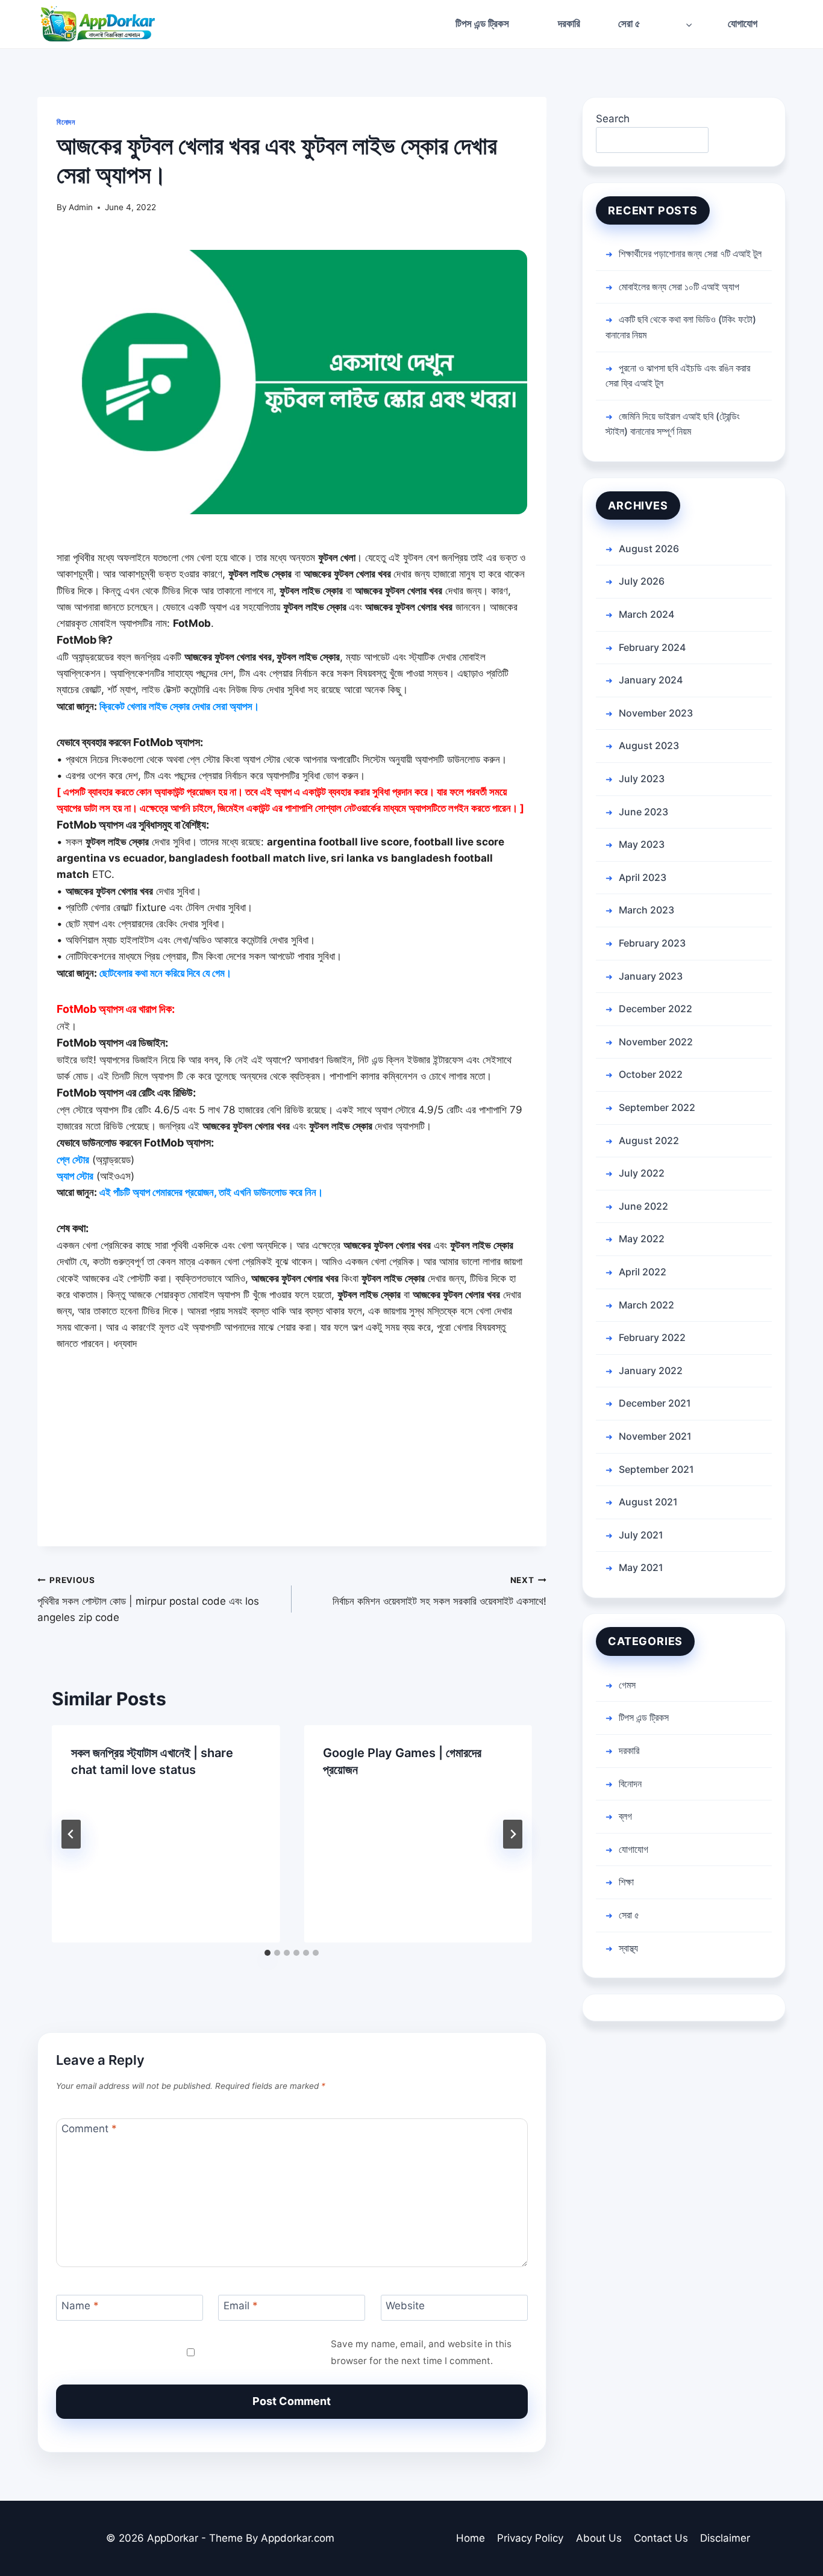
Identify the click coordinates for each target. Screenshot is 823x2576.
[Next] (513, 1834)
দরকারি (569, 23)
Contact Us (661, 2538)
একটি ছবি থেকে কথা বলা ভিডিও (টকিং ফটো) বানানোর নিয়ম (681, 327)
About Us (599, 2538)
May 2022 (642, 1239)
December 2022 (656, 1009)
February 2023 (652, 943)
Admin (81, 207)
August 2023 (649, 745)
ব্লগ (625, 1816)
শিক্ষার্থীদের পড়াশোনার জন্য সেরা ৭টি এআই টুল (690, 254)
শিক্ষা (626, 1882)
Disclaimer (725, 2538)
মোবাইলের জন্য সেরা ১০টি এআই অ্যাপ (679, 287)
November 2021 (655, 1436)
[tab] (268, 1953)
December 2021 (655, 1403)
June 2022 (643, 1206)
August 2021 (648, 1502)
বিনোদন (66, 122)
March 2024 (646, 614)
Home (471, 2538)
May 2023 (642, 844)
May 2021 (641, 1567)
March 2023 (646, 910)
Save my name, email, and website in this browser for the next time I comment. (421, 2352)
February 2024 (652, 647)
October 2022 (651, 1074)
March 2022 (646, 1305)
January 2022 (651, 1370)
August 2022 (649, 1140)
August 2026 (649, 549)
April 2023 (643, 877)
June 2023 (643, 812)
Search (613, 119)
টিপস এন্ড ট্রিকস (482, 23)
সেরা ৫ (629, 1915)
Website (405, 2306)
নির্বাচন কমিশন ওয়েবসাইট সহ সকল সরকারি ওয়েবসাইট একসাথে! (439, 1591)
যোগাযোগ (743, 23)
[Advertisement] (292, 1462)
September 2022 (657, 1107)
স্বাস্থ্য (628, 1948)
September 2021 (656, 1469)
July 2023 (642, 779)
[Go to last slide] (71, 1834)
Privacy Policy (530, 2538)
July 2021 (641, 1535)
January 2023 (651, 976)
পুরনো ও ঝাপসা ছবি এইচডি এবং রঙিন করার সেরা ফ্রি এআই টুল (678, 376)
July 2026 (642, 581)
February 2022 (652, 1337)
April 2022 (643, 1272)
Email (241, 2306)
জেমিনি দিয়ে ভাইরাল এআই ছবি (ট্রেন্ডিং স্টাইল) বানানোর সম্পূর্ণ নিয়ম (673, 424)
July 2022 (642, 1173)
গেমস (627, 1685)
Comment (89, 2129)
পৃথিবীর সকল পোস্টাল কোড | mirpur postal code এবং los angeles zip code (148, 1599)
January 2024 (651, 680)
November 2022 (656, 1042)
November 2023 (656, 713)
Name (80, 2306)
